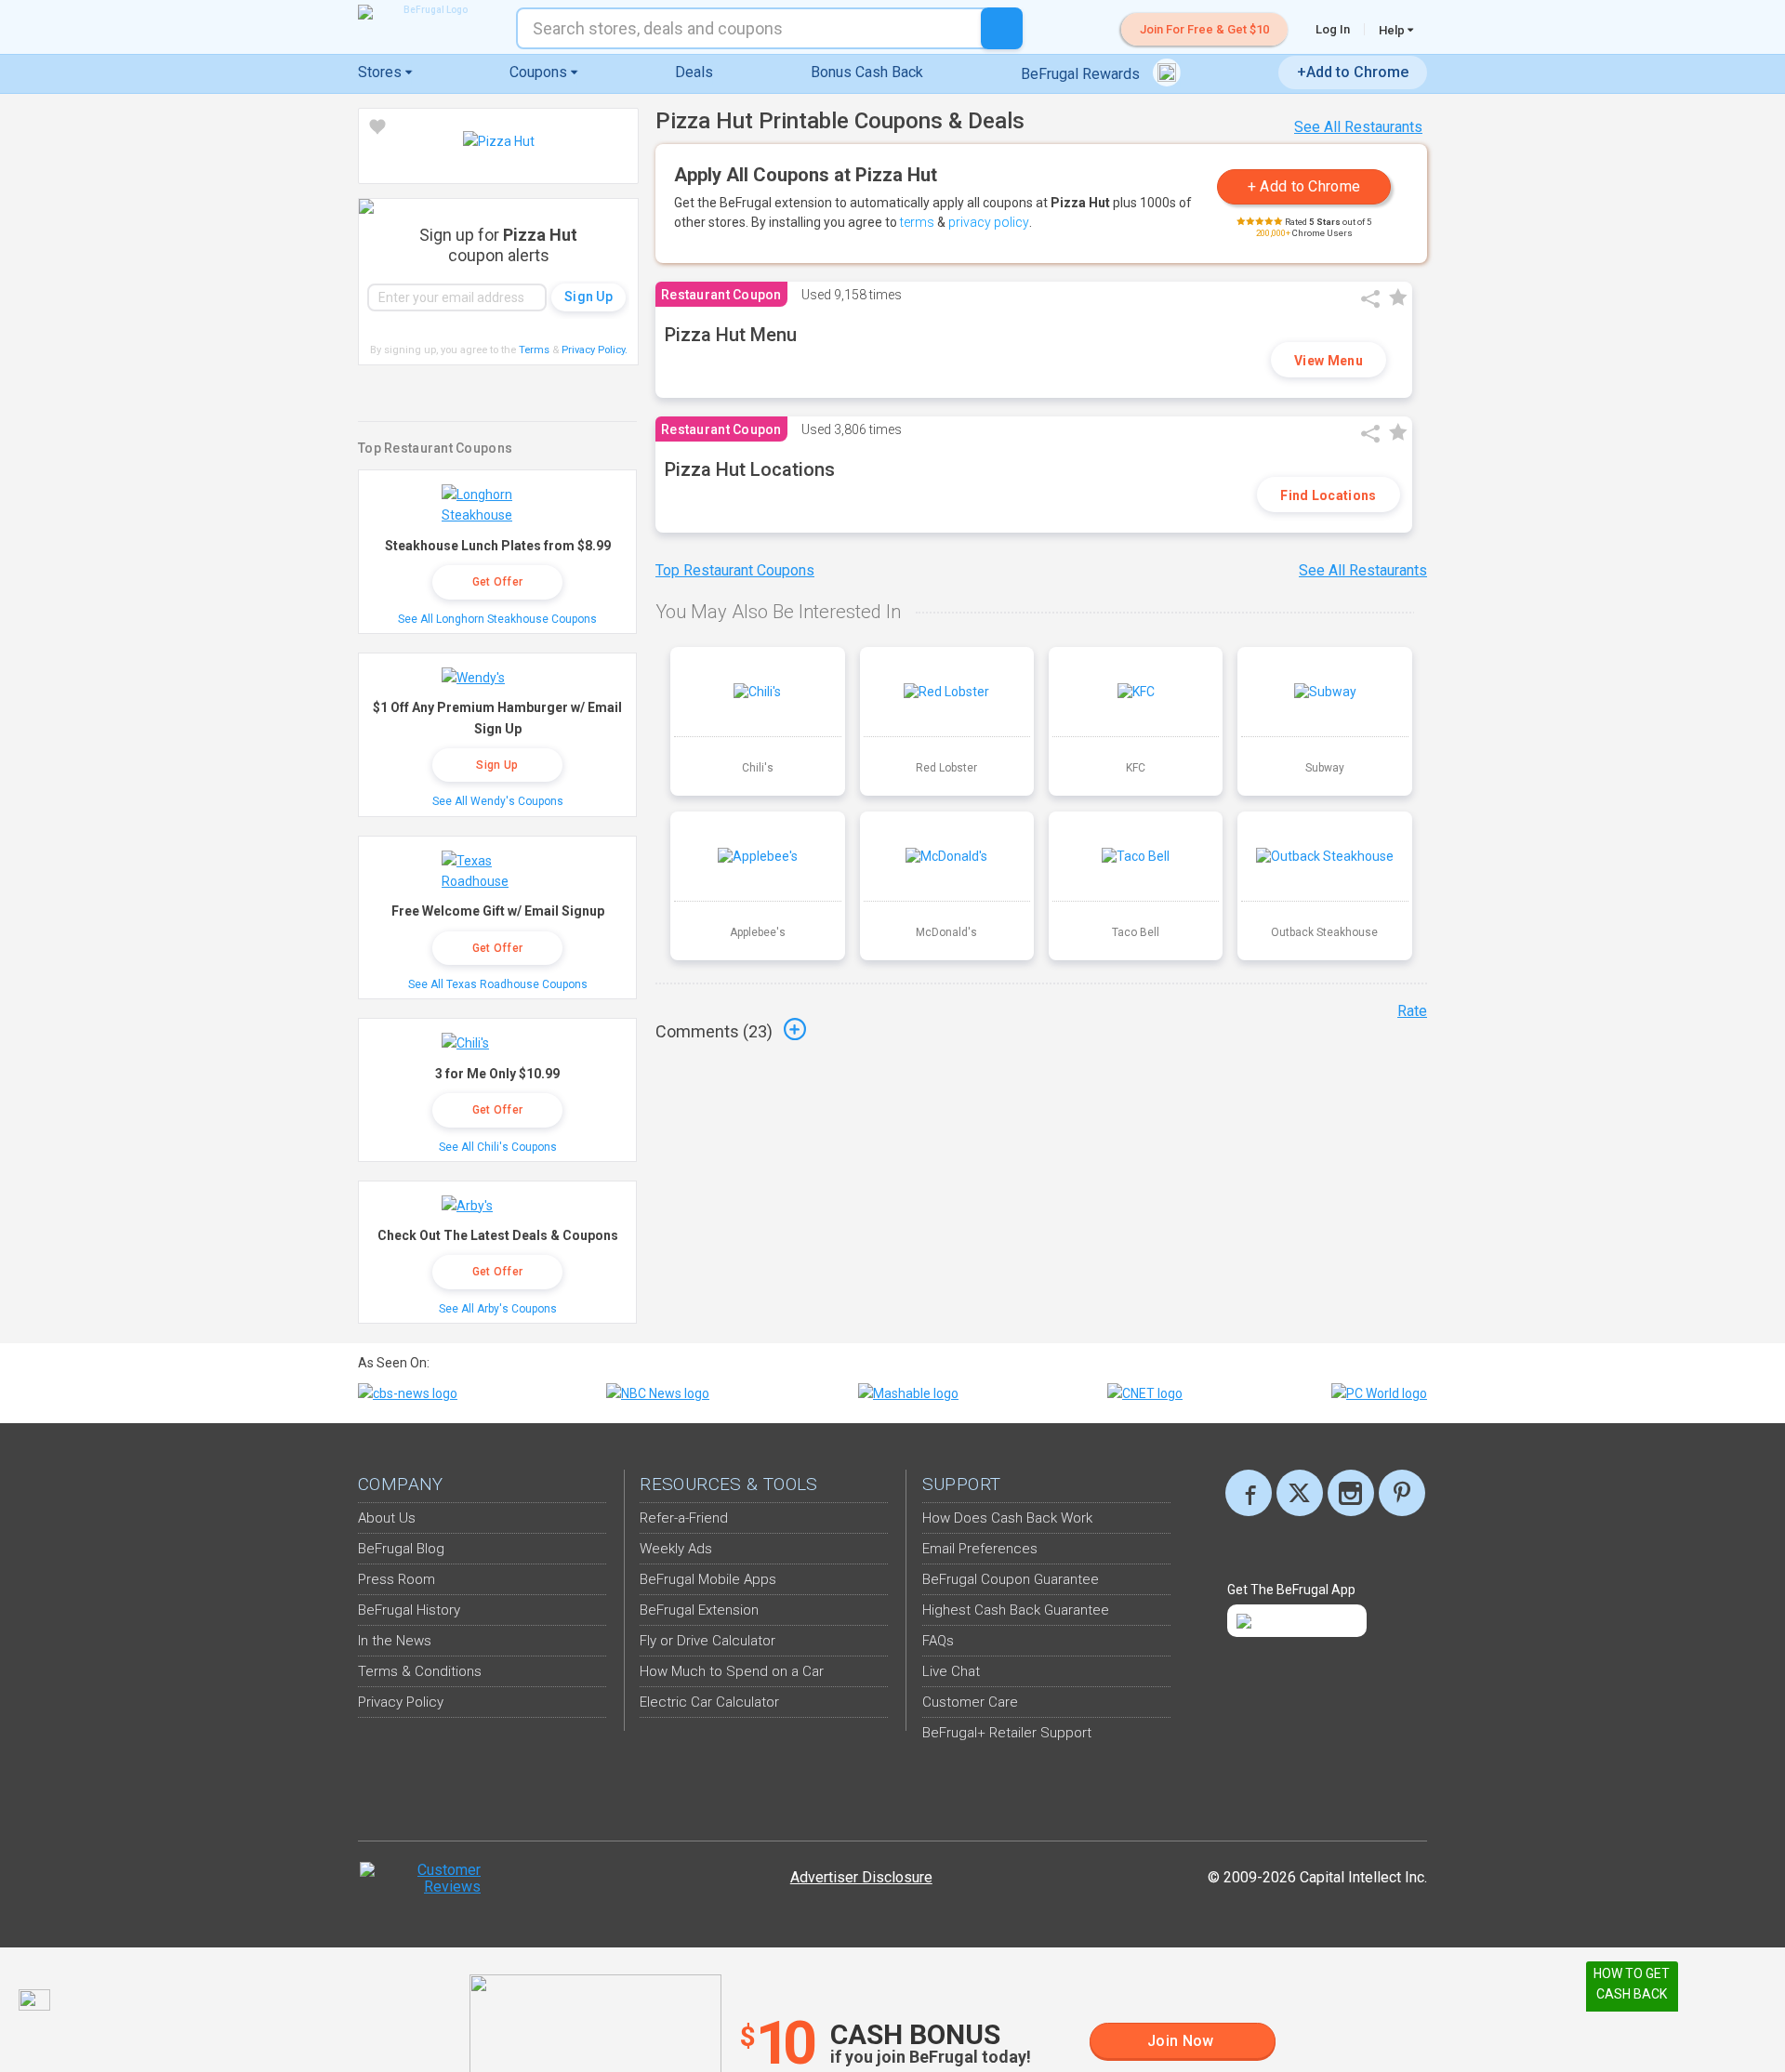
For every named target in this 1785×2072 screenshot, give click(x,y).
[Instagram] (1351, 1493)
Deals (694, 72)
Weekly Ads (676, 1549)
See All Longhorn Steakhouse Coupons (497, 619)
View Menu (1329, 361)
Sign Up (497, 765)
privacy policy (989, 222)
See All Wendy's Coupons (498, 801)
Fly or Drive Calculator (707, 1641)
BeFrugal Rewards (1082, 74)
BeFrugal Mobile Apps (708, 1579)
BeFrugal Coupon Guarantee (1011, 1579)
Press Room (397, 1579)
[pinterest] (1402, 1493)
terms (917, 222)
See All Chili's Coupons (498, 1147)
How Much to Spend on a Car (732, 1671)
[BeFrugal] (428, 12)
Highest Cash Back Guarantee (1016, 1610)
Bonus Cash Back (867, 72)
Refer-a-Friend (684, 1518)
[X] (1300, 1493)
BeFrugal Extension (699, 1610)
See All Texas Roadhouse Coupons (498, 984)
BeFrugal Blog (401, 1549)
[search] (1002, 28)
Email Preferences (980, 1549)
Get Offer (498, 582)
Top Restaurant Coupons (735, 570)
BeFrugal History (409, 1610)
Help (1393, 30)
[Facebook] (1249, 1493)
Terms (534, 350)
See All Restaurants (1358, 127)
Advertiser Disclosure (861, 1877)
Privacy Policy (595, 350)
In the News (395, 1641)
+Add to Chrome (1353, 72)
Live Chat (951, 1671)
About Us (387, 1518)
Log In (1333, 29)
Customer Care (970, 1702)
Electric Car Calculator (709, 1702)
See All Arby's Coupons (498, 1309)
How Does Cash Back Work (1007, 1518)
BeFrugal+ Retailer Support (1007, 1733)
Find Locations (1328, 495)
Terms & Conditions (420, 1671)
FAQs (938, 1641)
